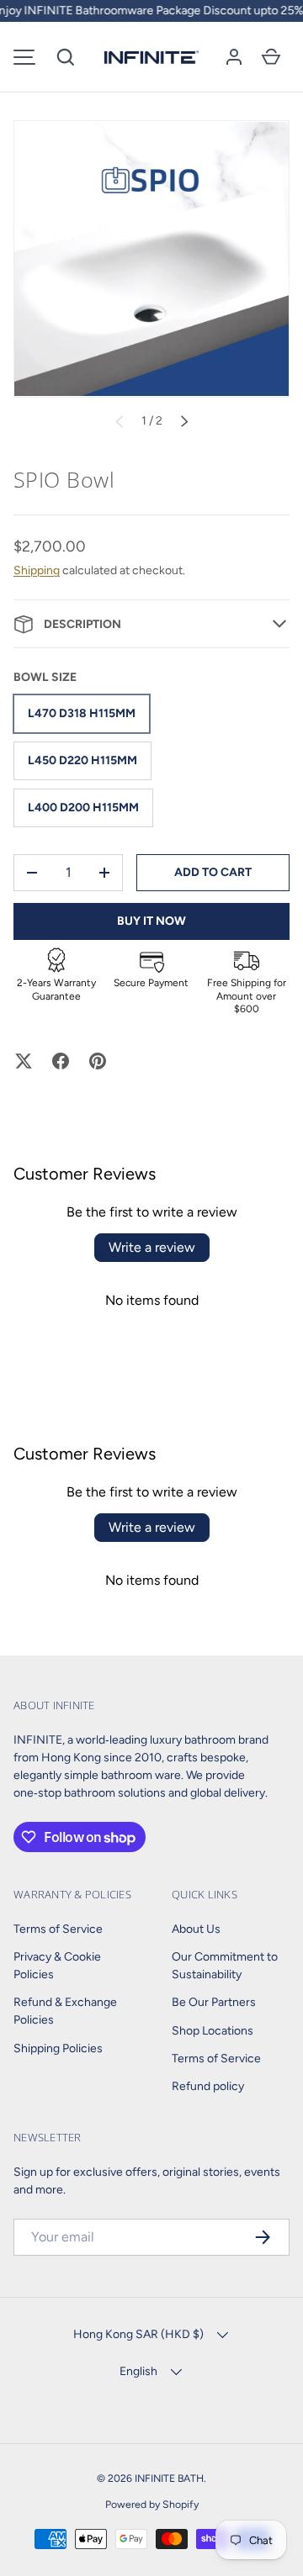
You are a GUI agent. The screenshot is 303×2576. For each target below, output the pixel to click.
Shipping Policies (58, 2048)
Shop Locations (213, 2031)
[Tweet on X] (24, 1061)
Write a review (152, 1247)
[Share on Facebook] (61, 1061)
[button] (66, 57)
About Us (196, 1929)
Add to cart (213, 872)
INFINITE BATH (169, 2478)
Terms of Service (58, 1929)
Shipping (37, 570)
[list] (151, 259)
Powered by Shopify (152, 2504)
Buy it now (151, 921)
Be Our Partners (214, 2002)
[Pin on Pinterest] (98, 1061)
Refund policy (208, 2086)
